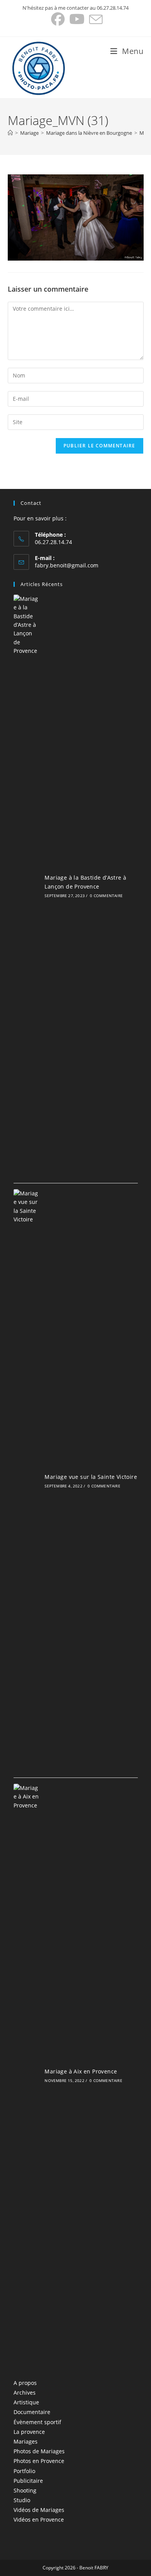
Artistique (26, 2402)
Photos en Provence (39, 2461)
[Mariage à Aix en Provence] (27, 2075)
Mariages (26, 2441)
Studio (22, 2500)
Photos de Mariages (39, 2451)
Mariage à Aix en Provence (81, 2071)
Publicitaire (28, 2481)
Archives (25, 2392)
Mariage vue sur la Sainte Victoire (91, 1477)
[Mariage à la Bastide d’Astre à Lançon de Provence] (27, 886)
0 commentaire (106, 896)
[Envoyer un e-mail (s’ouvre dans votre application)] (95, 19)
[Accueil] (10, 133)
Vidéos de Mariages (39, 2510)
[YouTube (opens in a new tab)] (77, 19)
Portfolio (24, 2471)
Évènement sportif (37, 2422)
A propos (25, 2383)
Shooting (25, 2490)
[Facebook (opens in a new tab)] (58, 19)
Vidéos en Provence (39, 2519)
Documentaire (32, 2412)
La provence (29, 2432)
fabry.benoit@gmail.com (67, 565)
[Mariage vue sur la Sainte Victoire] (27, 1480)
